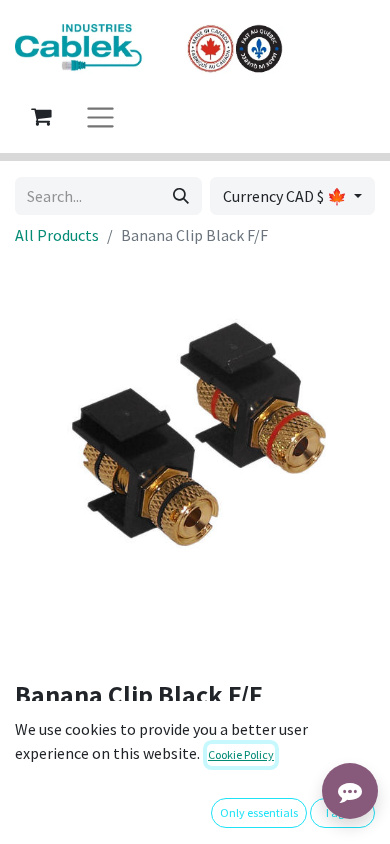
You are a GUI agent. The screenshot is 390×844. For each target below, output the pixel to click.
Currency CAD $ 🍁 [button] (286, 196)
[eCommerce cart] (41, 116)
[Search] (181, 196)
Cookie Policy (241, 754)
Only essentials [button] (259, 812)
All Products (57, 235)
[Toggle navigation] (100, 116)
